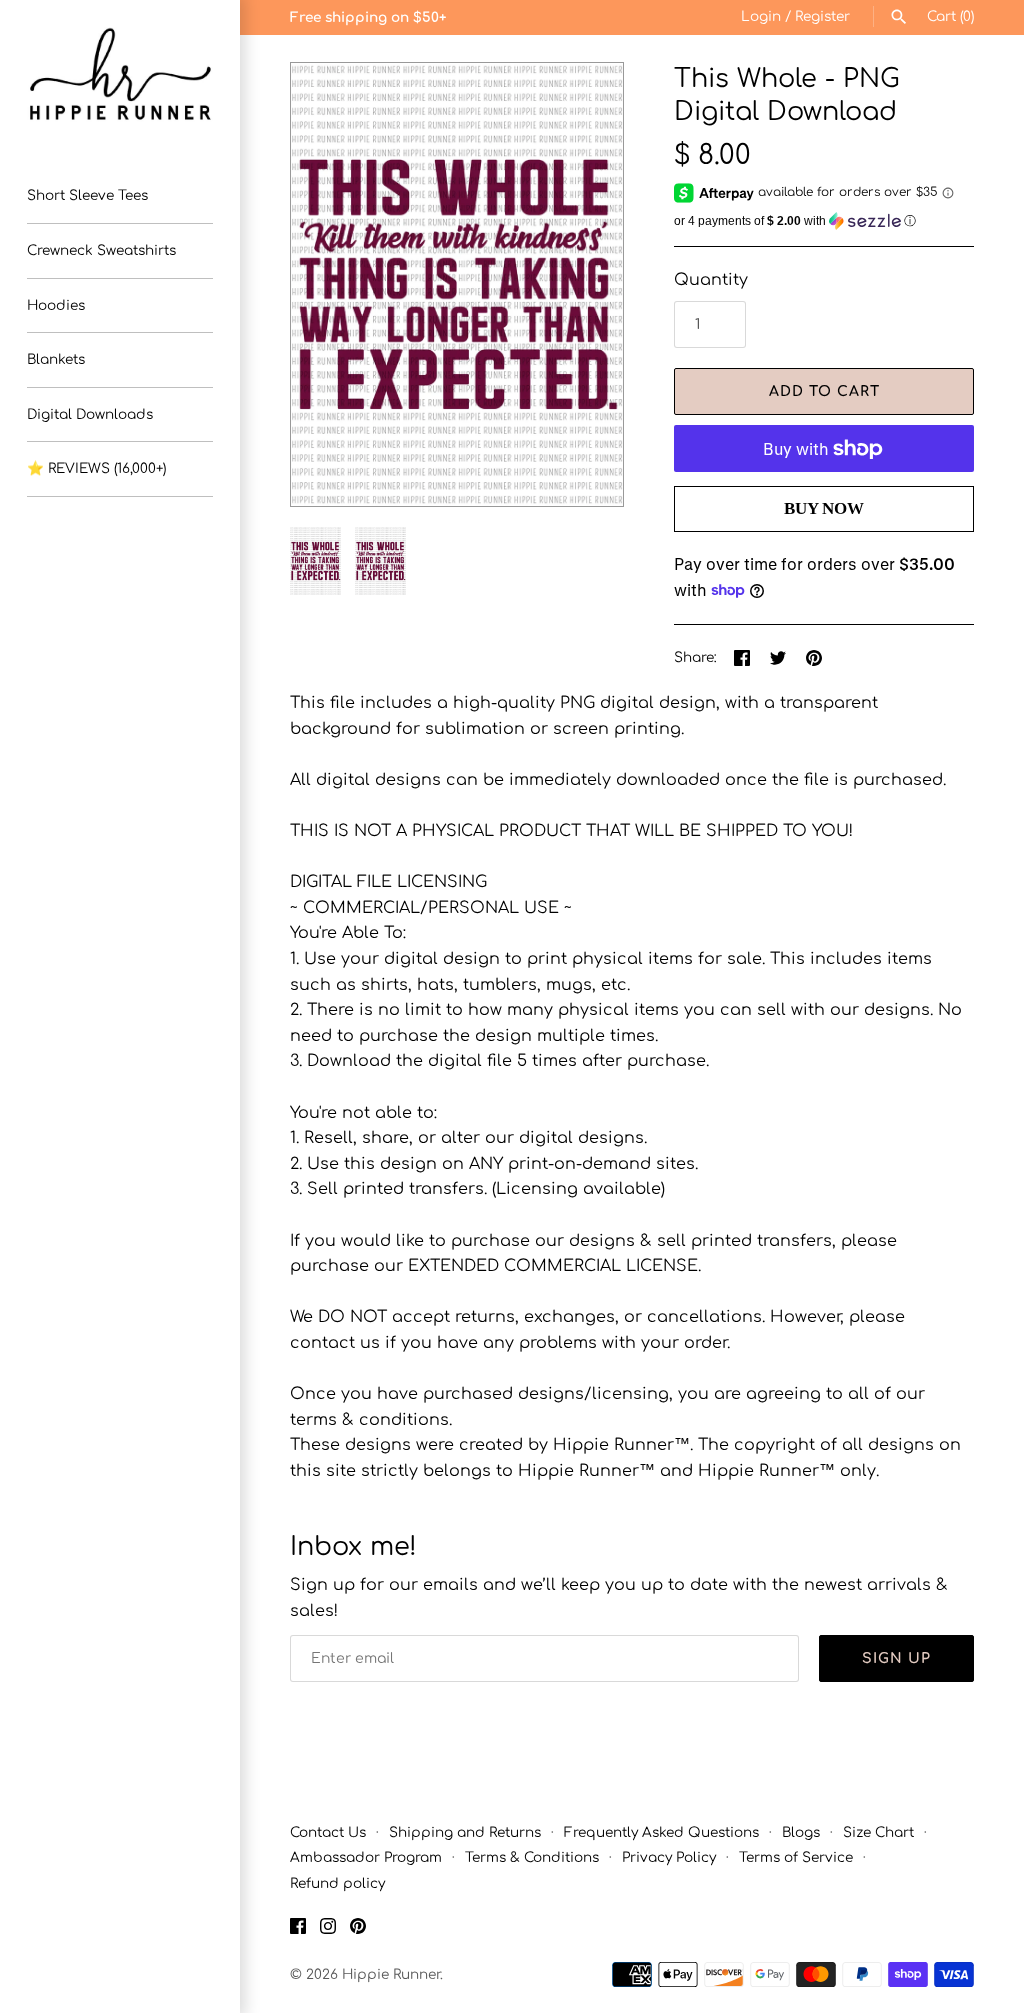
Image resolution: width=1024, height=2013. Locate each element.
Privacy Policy (669, 1857)
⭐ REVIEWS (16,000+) (96, 468)
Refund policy (337, 1883)
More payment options (824, 541)
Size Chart (878, 1832)
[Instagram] (328, 1930)
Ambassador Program (366, 1857)
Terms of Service (796, 1857)
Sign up (896, 1658)
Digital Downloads (90, 414)
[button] (581, 285)
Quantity (711, 280)
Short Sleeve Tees (87, 195)
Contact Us (328, 1832)
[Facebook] (298, 1930)
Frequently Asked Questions (661, 1832)
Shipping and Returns (465, 1832)
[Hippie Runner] (120, 74)
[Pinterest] (358, 1930)
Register (822, 16)
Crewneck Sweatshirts (101, 250)
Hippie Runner (391, 1974)
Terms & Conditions (532, 1857)
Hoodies (56, 305)
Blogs (801, 1832)
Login (761, 16)
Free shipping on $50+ (368, 17)
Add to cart (824, 391)
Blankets (56, 359)
